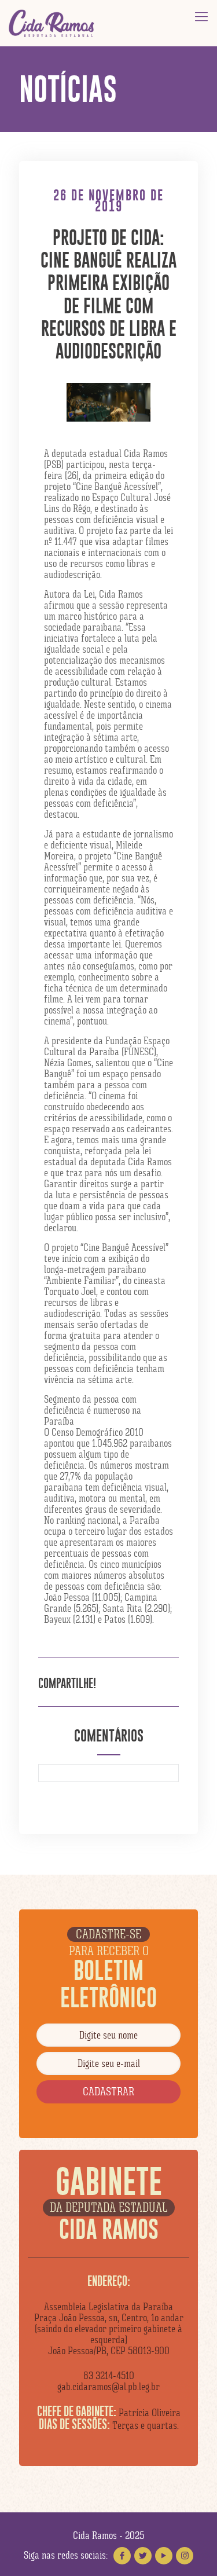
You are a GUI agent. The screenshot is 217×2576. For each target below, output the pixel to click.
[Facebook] (122, 2556)
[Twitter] (143, 2556)
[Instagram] (185, 2556)
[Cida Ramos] (52, 23)
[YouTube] (164, 2556)
